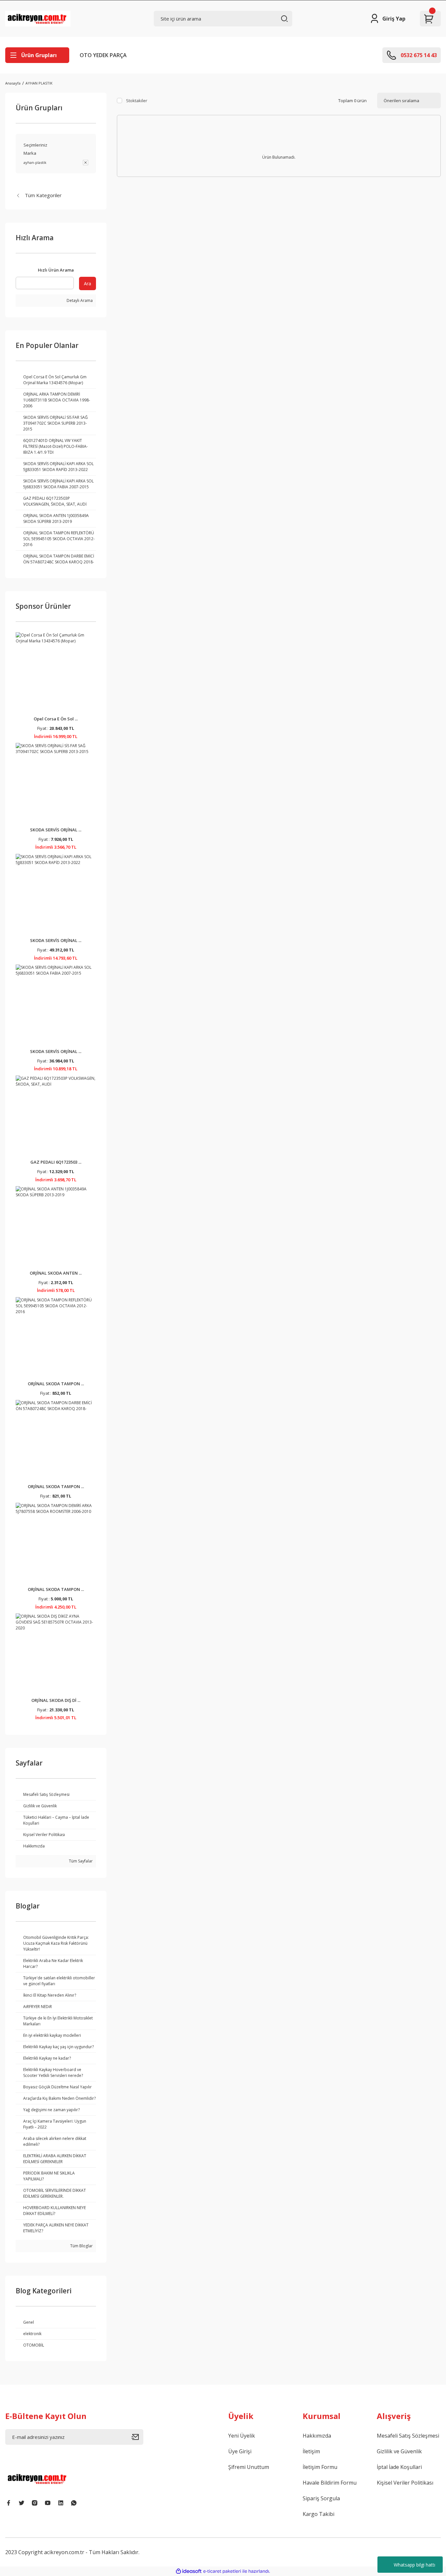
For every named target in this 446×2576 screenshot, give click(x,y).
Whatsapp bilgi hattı (414, 2565)
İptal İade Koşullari (399, 2467)
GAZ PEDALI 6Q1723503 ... (56, 1162)
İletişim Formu (320, 2467)
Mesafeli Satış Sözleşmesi (408, 2436)
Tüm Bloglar (81, 2246)
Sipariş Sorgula (321, 2498)
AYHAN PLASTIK (39, 83)
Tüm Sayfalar (80, 1861)
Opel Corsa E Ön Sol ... (56, 719)
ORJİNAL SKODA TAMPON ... (56, 1384)
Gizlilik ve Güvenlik (399, 2451)
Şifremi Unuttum (249, 2467)
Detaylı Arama (79, 300)
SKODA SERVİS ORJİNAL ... (56, 830)
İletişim (311, 2451)
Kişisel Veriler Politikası (405, 2483)
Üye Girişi (240, 2451)
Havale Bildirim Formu (330, 2483)
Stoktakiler (137, 101)
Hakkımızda (317, 2436)
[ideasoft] (189, 2571)
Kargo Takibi (319, 2514)
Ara (88, 283)
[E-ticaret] (222, 2571)
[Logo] (38, 19)
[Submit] (137, 2437)
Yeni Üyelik (242, 2436)
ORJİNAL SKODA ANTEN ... (56, 1273)
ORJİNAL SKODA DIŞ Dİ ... (56, 1700)
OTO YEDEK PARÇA (103, 55)
